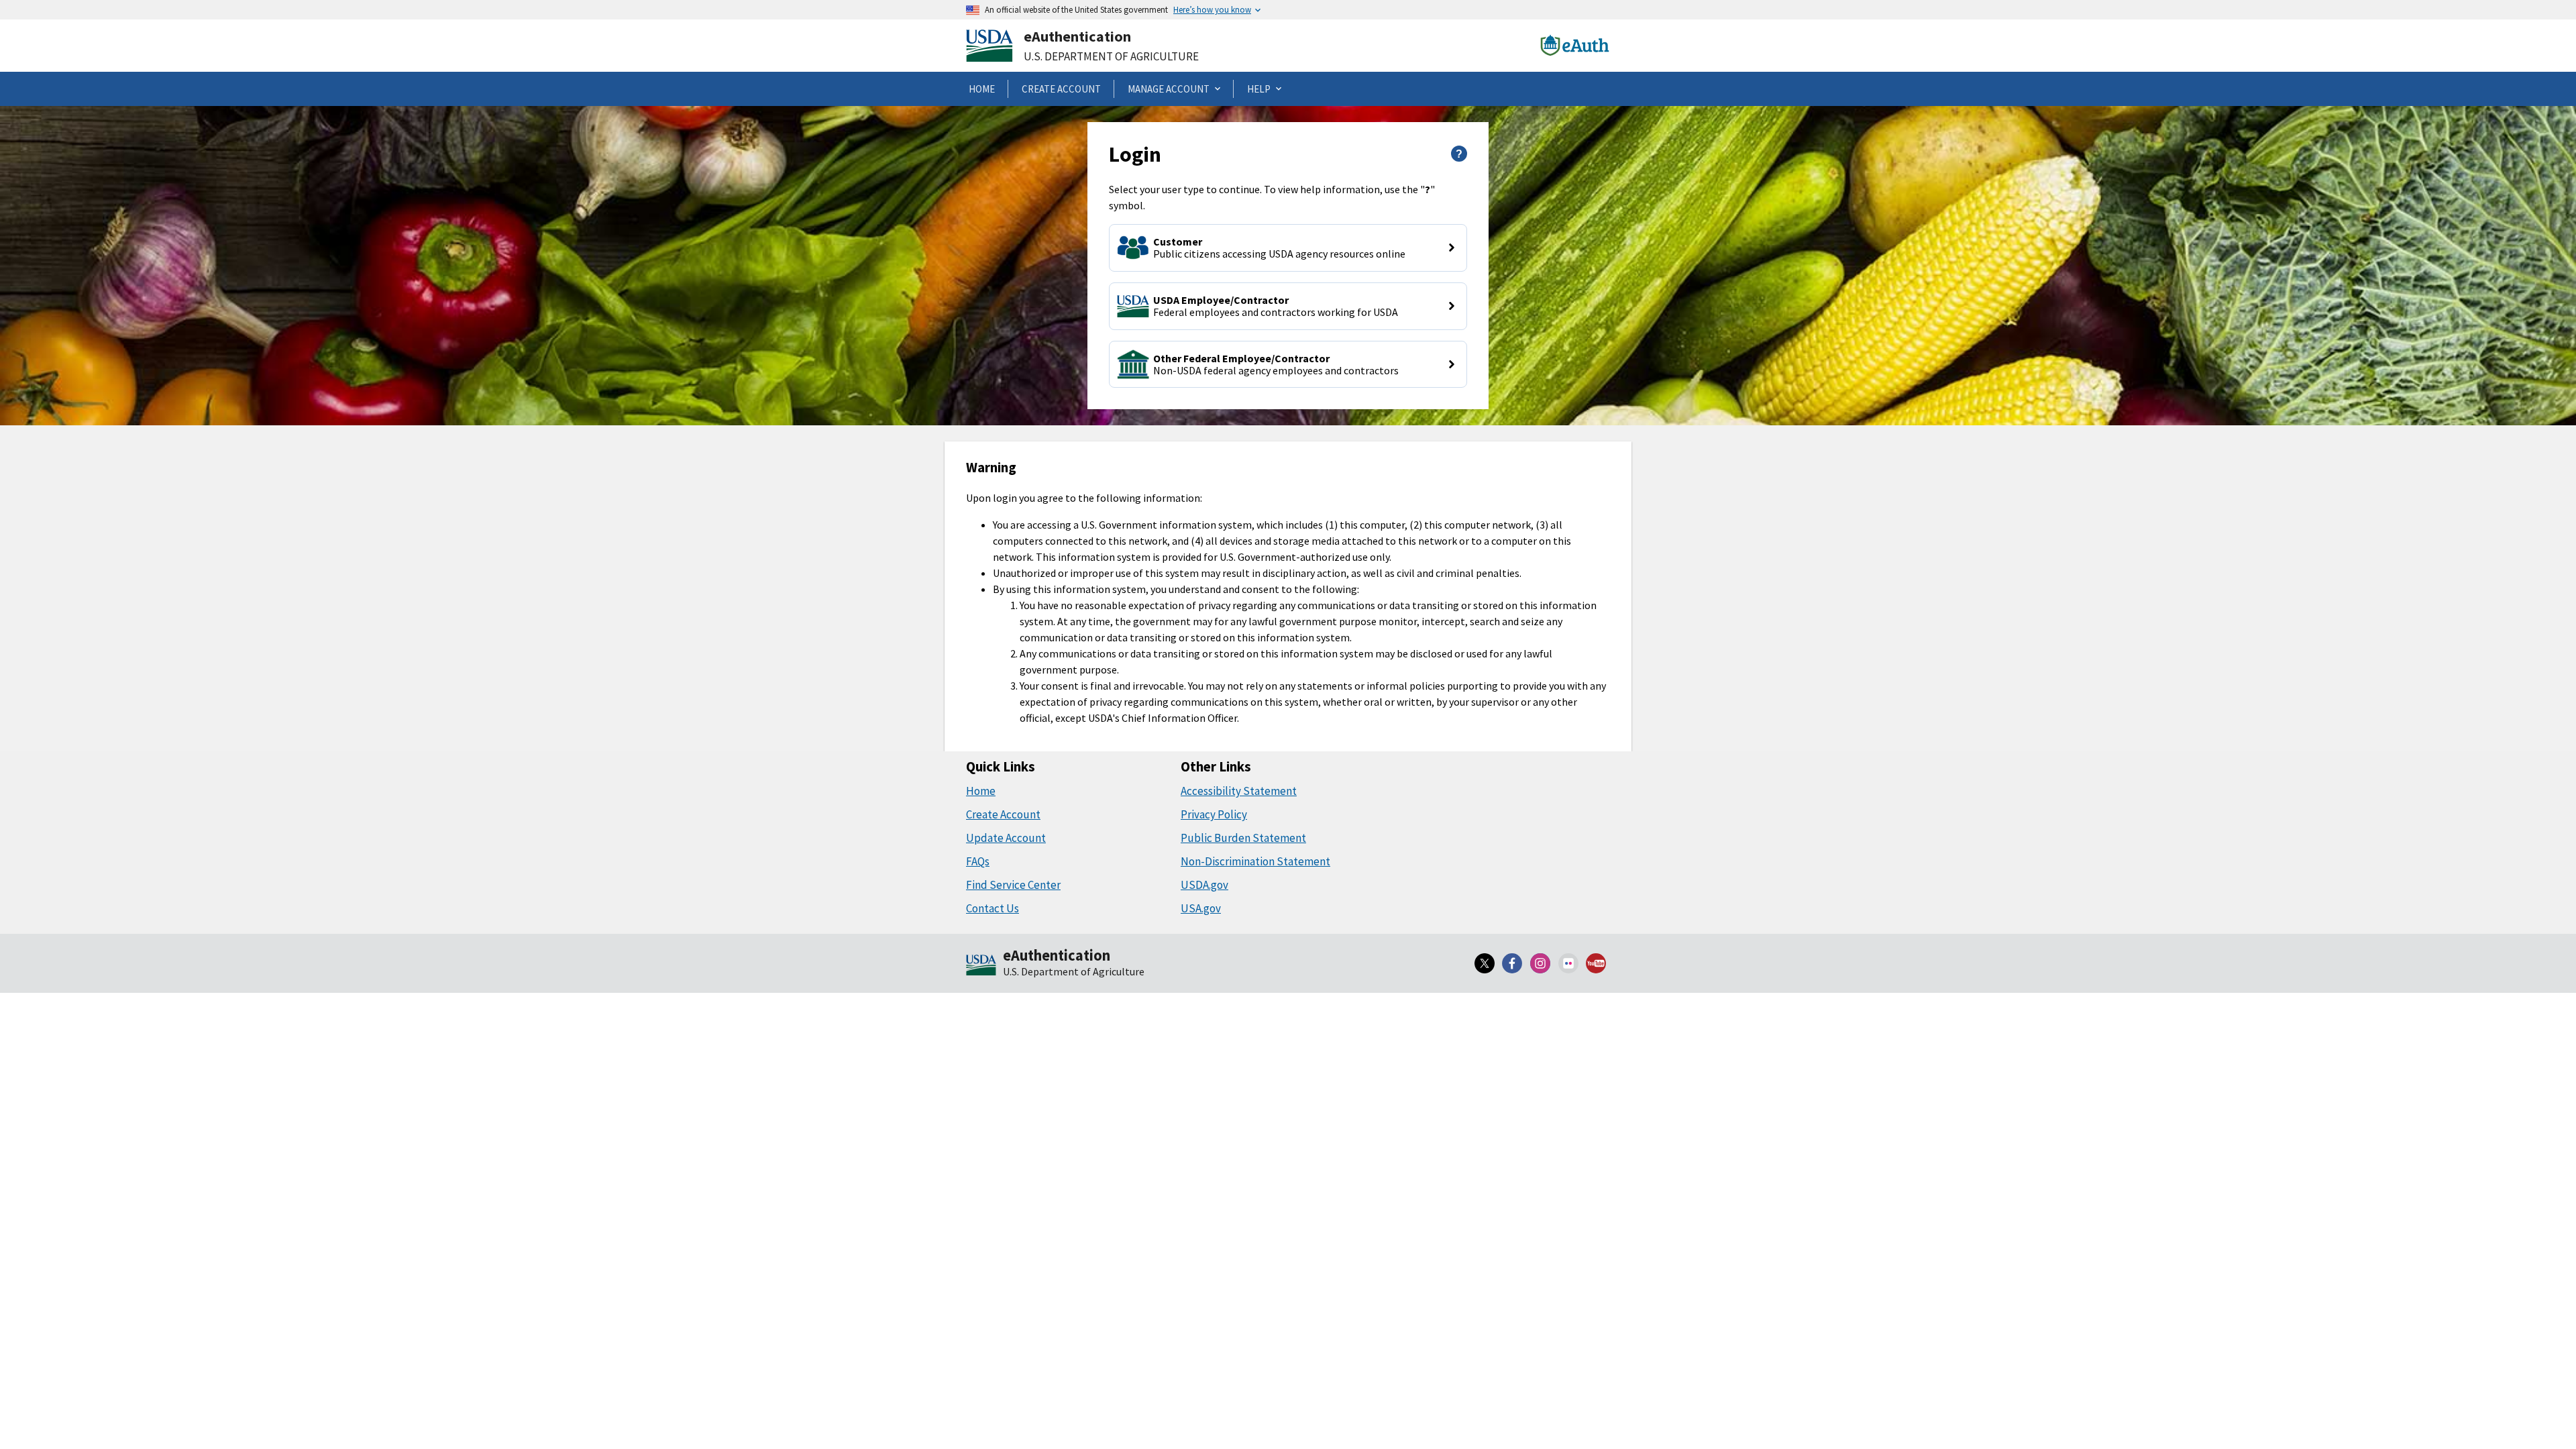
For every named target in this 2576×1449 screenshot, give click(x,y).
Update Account (1006, 838)
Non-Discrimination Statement (1255, 861)
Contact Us (992, 908)
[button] (1288, 248)
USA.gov (1201, 908)
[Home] (981, 966)
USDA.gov (1204, 885)
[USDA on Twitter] (1485, 963)
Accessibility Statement (1239, 791)
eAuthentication (1077, 36)
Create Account (1003, 814)
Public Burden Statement (1243, 838)
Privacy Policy (1214, 814)
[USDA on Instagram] (1540, 963)
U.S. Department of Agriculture (1111, 56)
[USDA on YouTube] (1596, 963)
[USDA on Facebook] (1513, 963)
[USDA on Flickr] (1568, 963)
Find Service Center (1013, 885)
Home (981, 791)
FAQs (978, 861)
